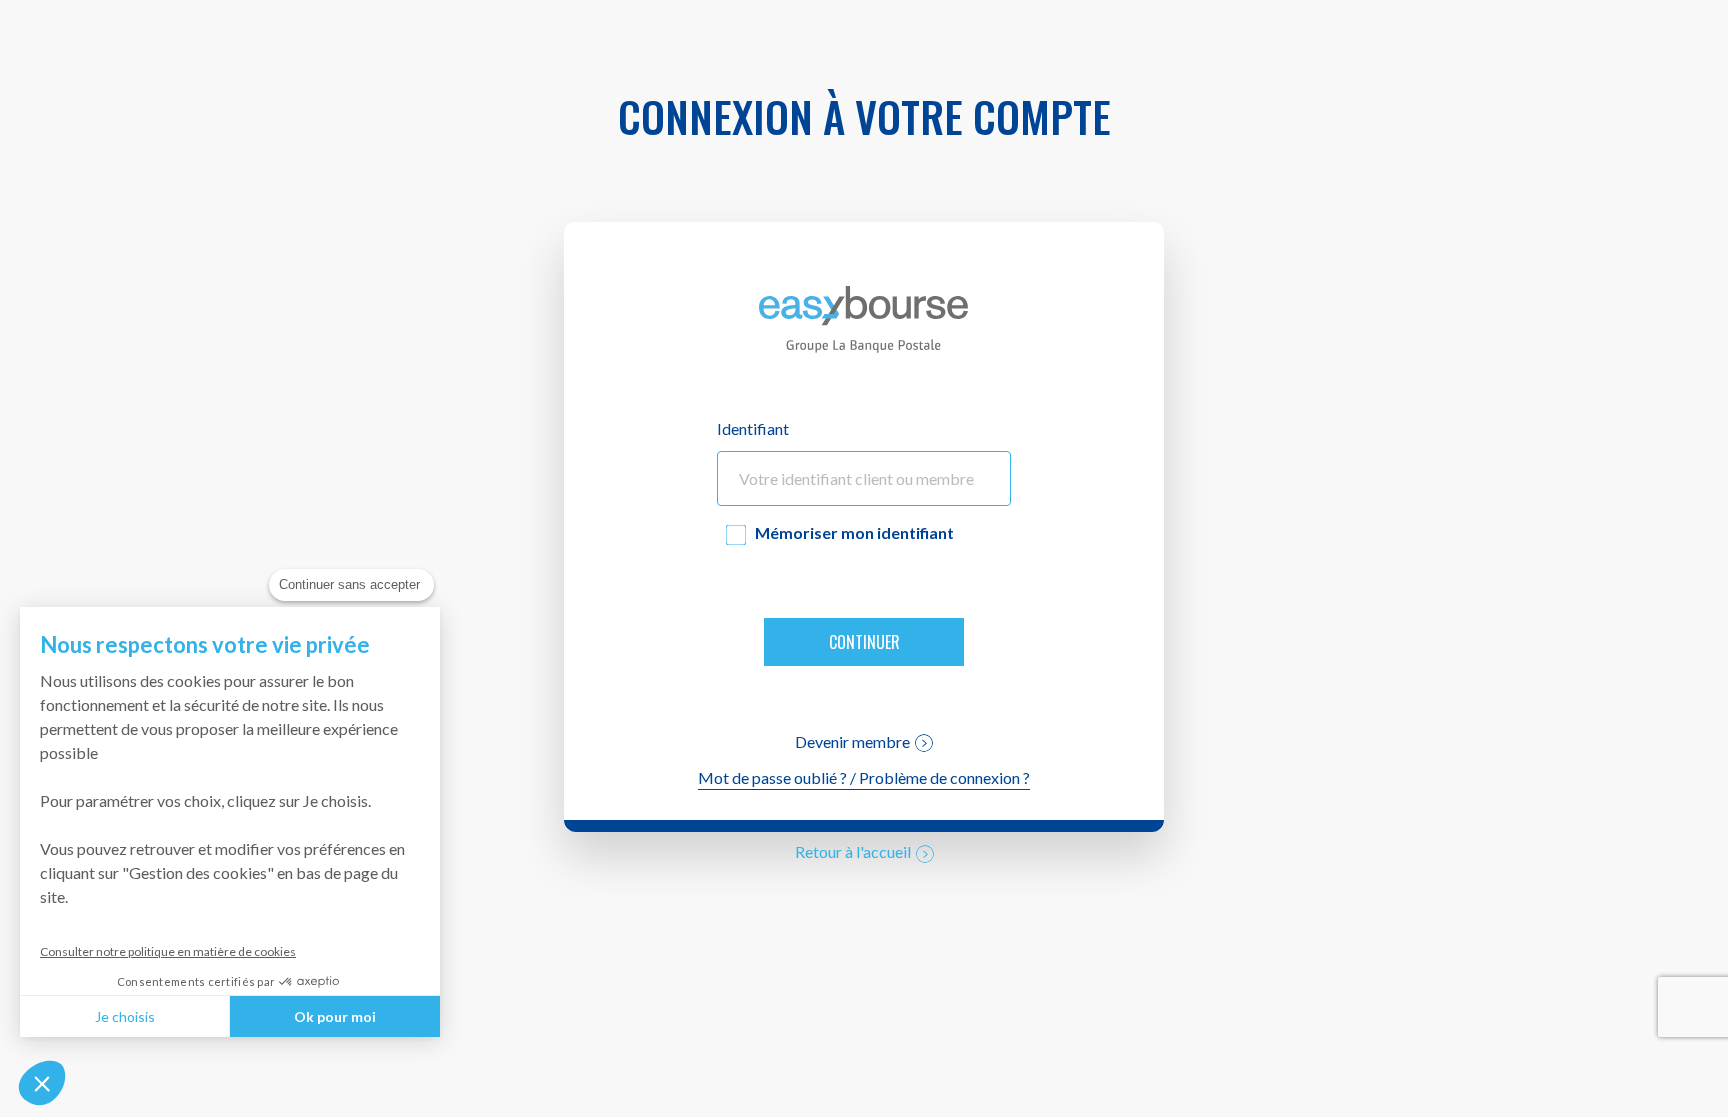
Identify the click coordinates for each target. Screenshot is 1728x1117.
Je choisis (125, 1016)
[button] (42, 1083)
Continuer (864, 642)
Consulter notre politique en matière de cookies (168, 951)
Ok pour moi (335, 1016)
